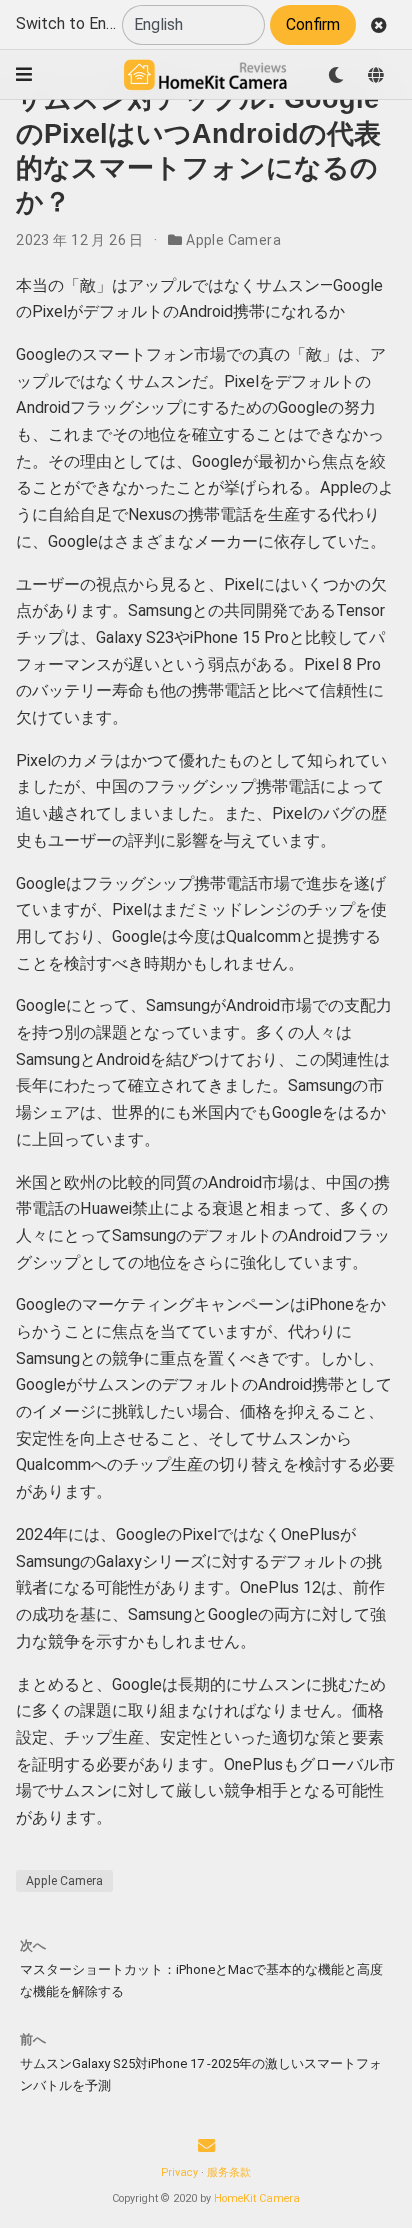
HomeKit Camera (257, 2198)
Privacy (179, 2172)
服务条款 (229, 2172)
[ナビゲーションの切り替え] (24, 74)
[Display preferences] (336, 75)
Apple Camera (233, 240)
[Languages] (376, 75)
